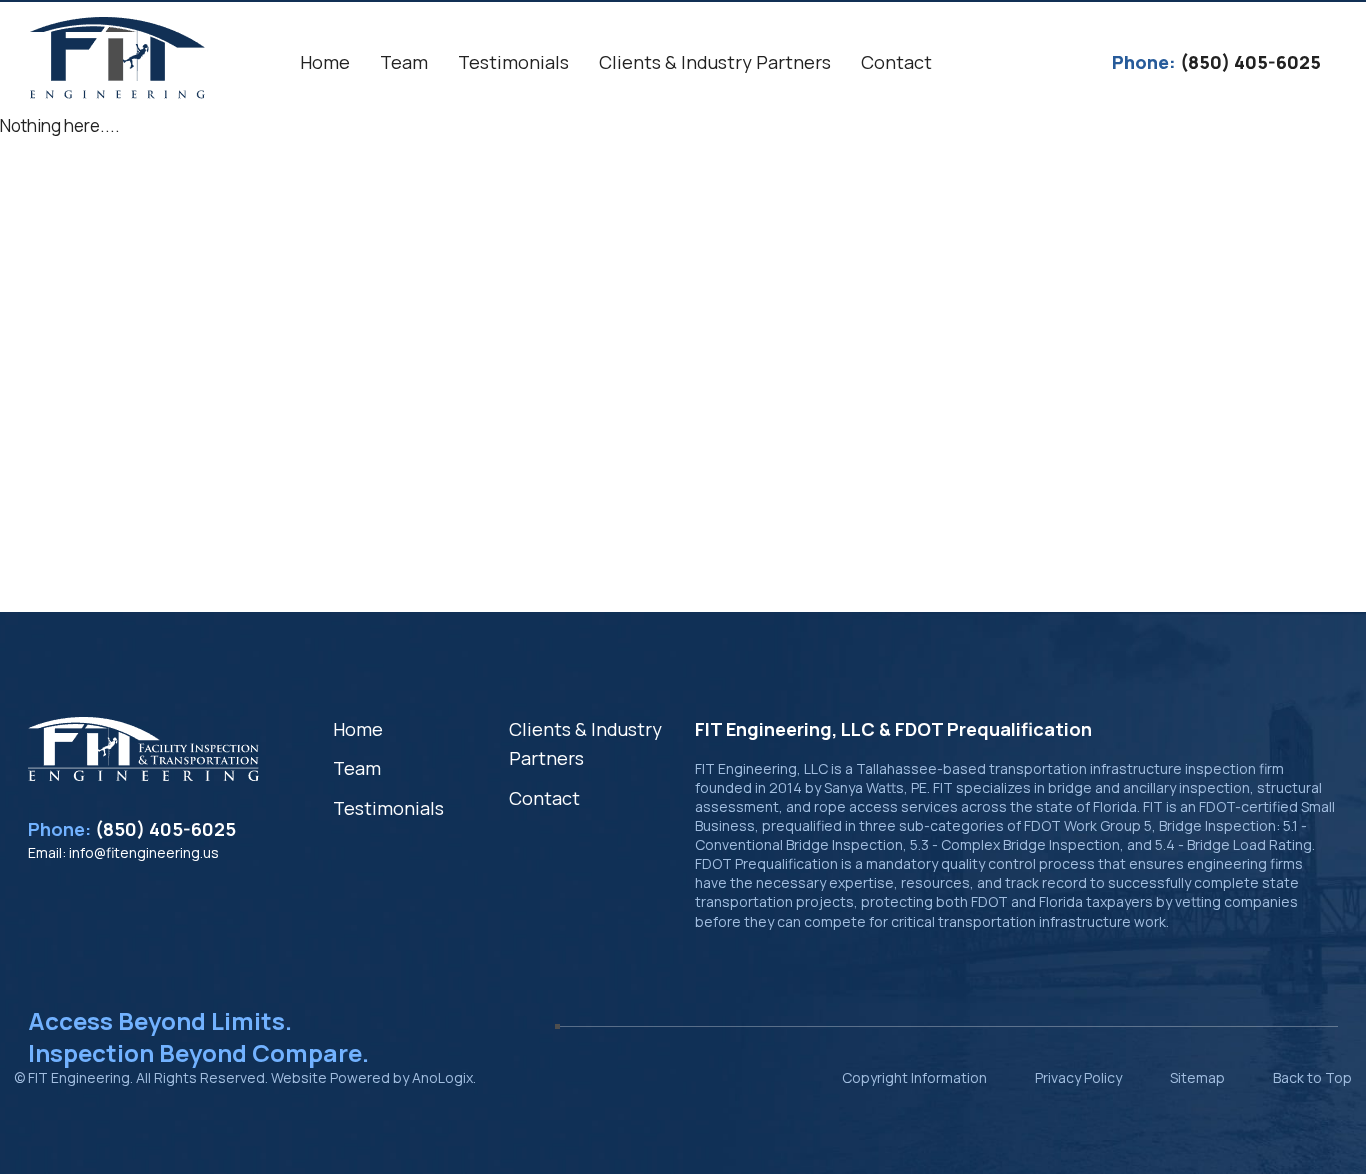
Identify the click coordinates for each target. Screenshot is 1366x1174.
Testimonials (388, 808)
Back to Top (1312, 1077)
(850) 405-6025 (165, 829)
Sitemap (1197, 1077)
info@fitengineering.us (144, 852)
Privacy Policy (1078, 1077)
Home (358, 729)
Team (357, 768)
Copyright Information (914, 1077)
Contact (544, 798)
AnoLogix (442, 1077)
